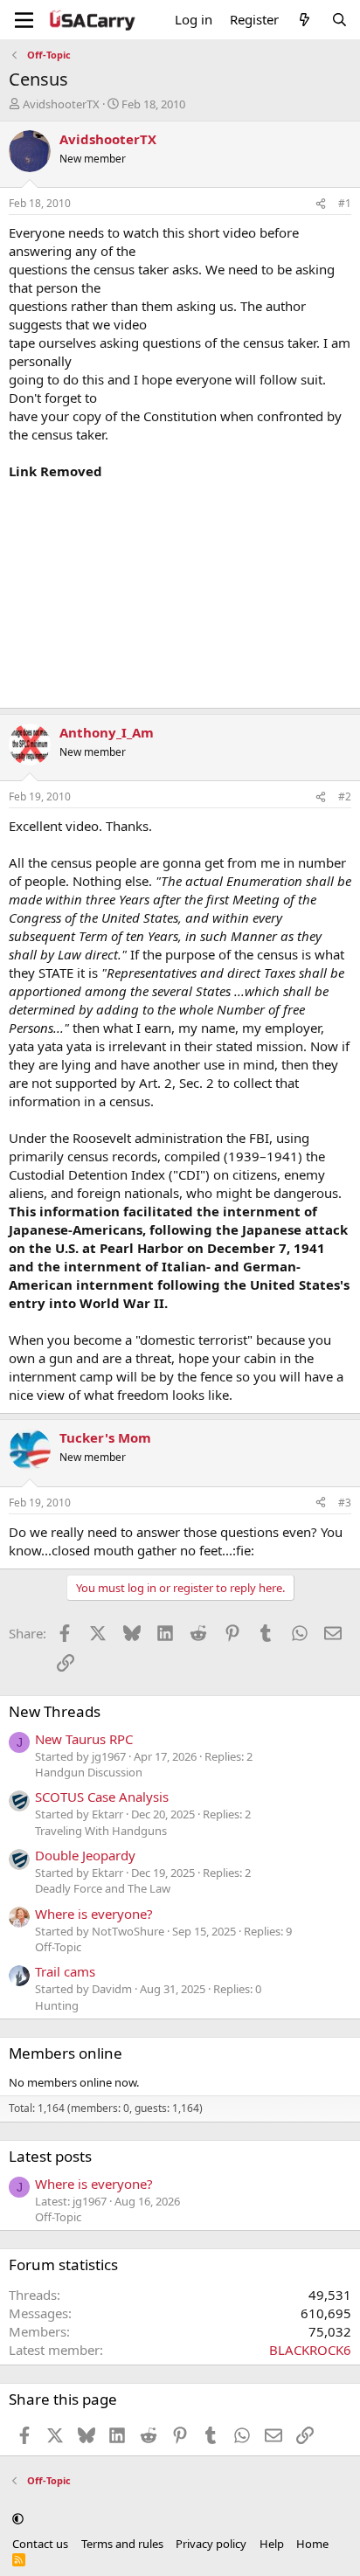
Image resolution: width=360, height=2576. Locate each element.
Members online (66, 2053)
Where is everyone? (94, 1914)
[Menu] (24, 20)
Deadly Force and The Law (103, 1888)
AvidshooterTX (61, 104)
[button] (18, 2518)
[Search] (339, 20)
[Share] (321, 204)
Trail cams (65, 1971)
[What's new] (305, 20)
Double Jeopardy (85, 1855)
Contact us (40, 2544)
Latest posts (50, 2156)
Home (312, 2544)
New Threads (55, 1711)
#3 (345, 1503)
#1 (345, 203)
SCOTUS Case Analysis (102, 1797)
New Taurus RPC (84, 1739)
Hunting (57, 2005)
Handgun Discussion (89, 1772)
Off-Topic (58, 1947)
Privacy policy (211, 2544)
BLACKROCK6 (310, 2350)
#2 (345, 796)
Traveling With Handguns (101, 1831)
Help (272, 2544)
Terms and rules (122, 2544)
